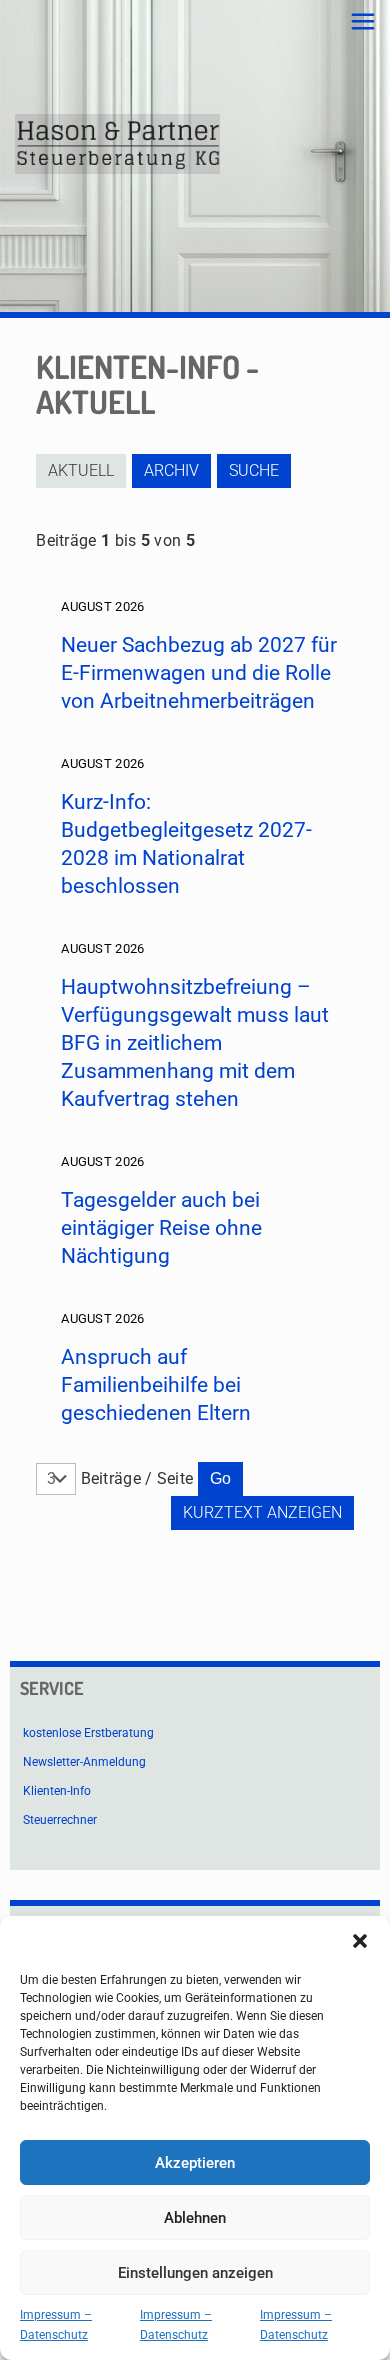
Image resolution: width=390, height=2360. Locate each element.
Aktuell (81, 470)
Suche (254, 470)
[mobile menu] (363, 22)
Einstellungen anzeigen (195, 2273)
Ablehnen (195, 2218)
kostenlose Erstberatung (88, 1733)
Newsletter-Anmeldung (84, 1762)
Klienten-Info (57, 1791)
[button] (360, 1941)
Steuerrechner (60, 1820)
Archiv (171, 470)
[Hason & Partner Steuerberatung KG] (117, 144)
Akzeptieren (195, 2163)
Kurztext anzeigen (262, 1512)
